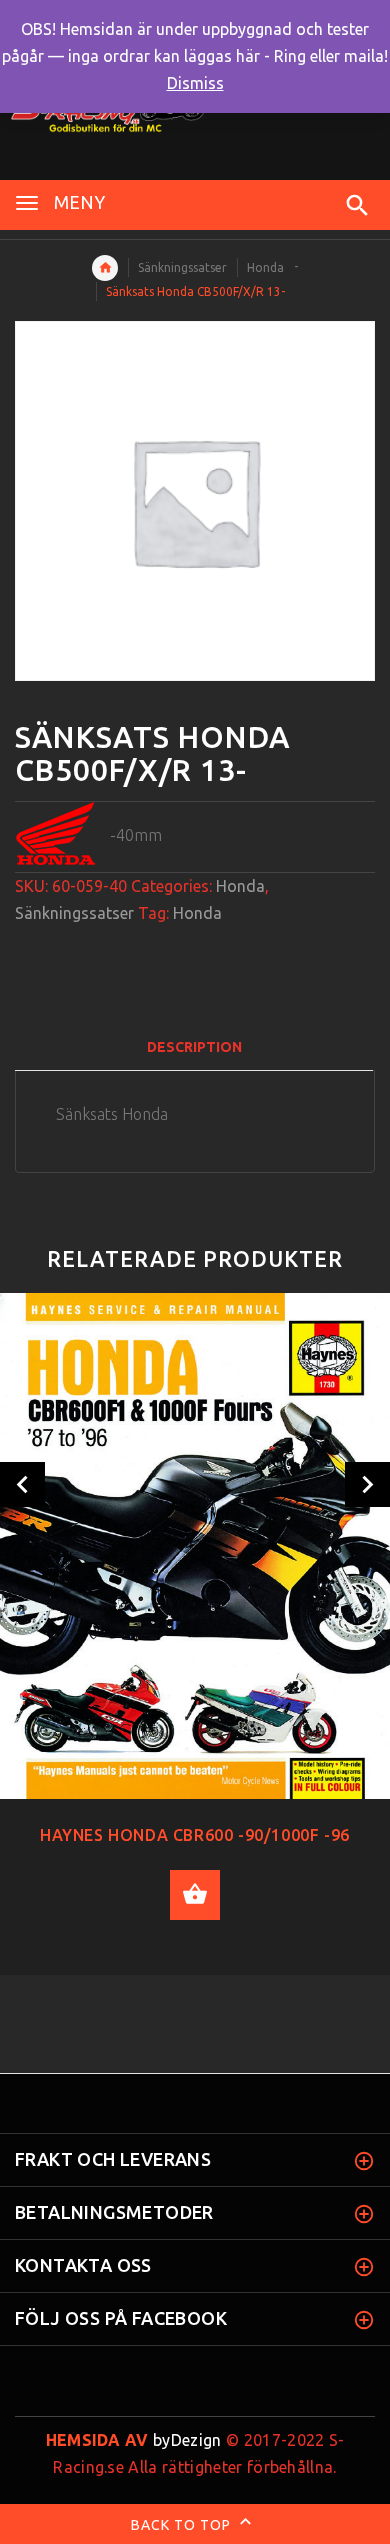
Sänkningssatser (182, 267)
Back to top (183, 2524)
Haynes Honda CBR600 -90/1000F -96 (195, 1835)
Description (194, 1047)
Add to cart (195, 1895)
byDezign (134, 2440)
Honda (265, 267)
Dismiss (195, 83)
